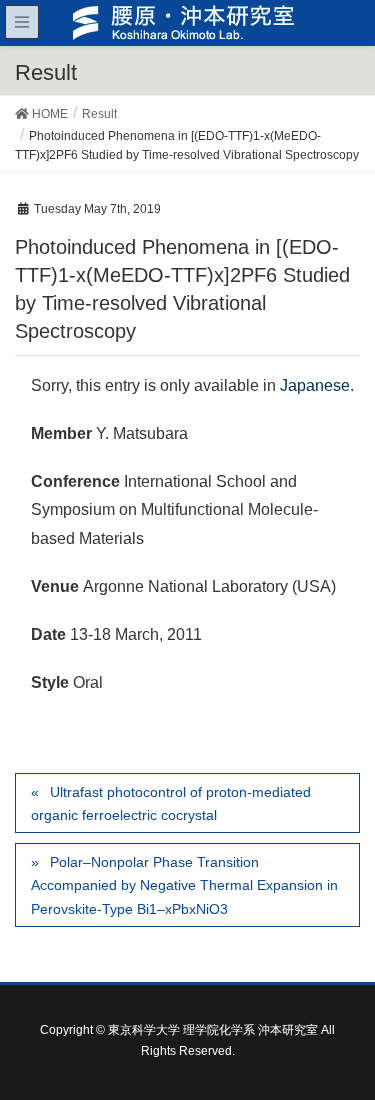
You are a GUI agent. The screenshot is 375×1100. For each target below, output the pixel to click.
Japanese (315, 385)
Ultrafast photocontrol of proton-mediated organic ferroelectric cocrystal (171, 803)
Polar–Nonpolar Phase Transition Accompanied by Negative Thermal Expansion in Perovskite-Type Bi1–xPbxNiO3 (184, 885)
